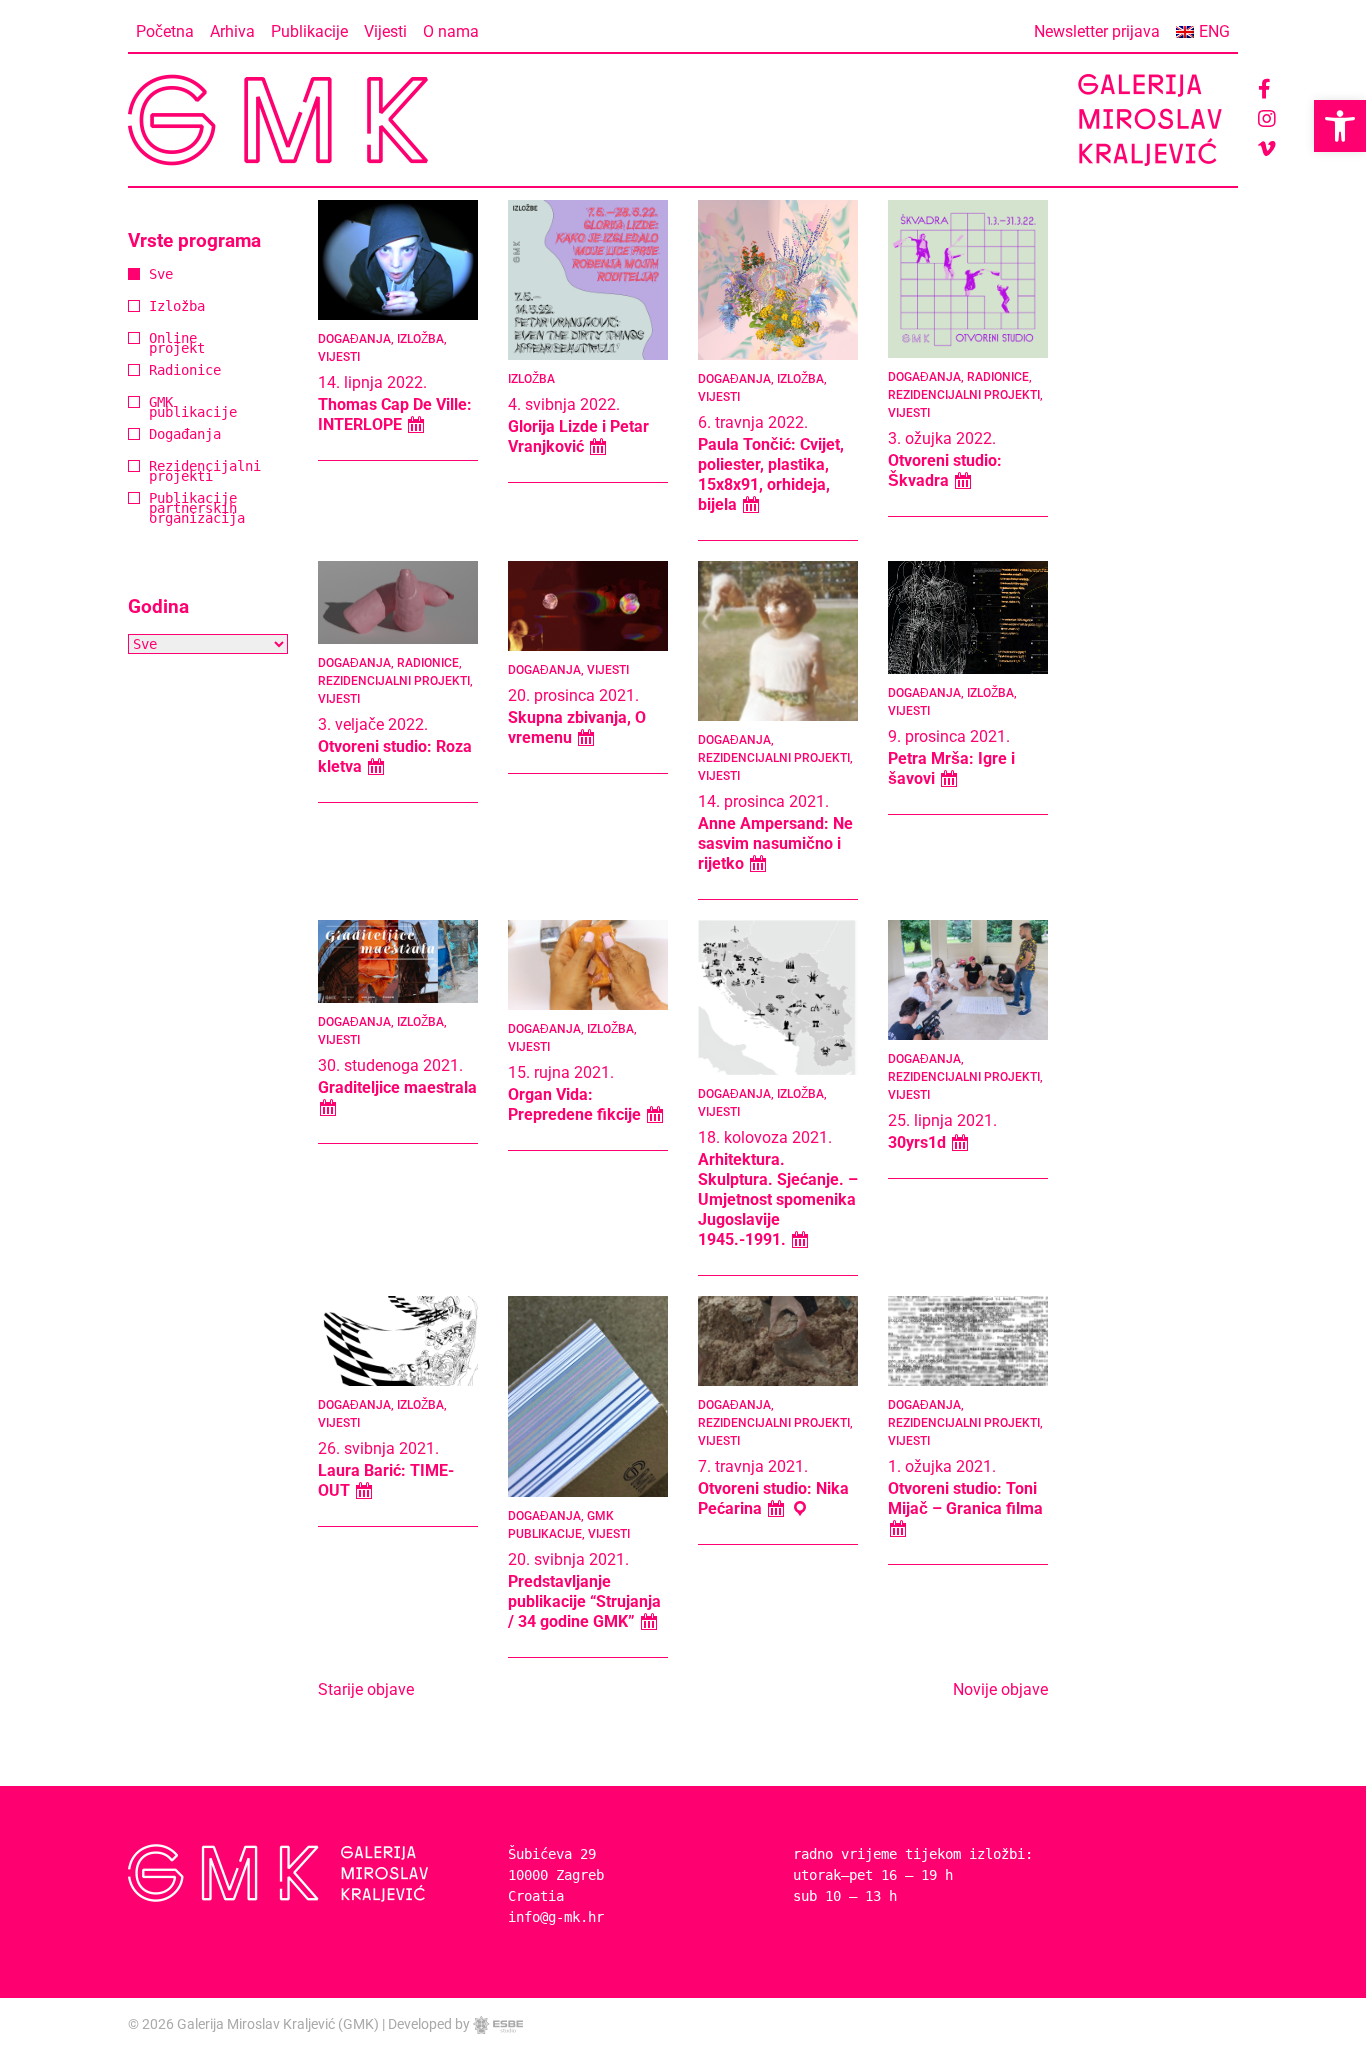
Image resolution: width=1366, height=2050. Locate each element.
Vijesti (385, 31)
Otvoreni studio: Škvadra (945, 470)
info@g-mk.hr (556, 1917)
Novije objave (1000, 1689)
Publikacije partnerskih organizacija (157, 509)
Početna (165, 31)
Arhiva (232, 31)
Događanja (157, 435)
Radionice (157, 371)
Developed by (430, 2024)
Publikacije (309, 31)
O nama (451, 31)
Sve (157, 275)
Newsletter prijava (1097, 31)
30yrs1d (919, 1142)
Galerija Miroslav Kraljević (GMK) (278, 2024)
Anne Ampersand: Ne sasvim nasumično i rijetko (775, 843)
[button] (1340, 126)
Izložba (157, 307)
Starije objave (366, 1689)
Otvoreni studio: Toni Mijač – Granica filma (965, 1498)
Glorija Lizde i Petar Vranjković (578, 436)
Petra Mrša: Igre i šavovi (951, 768)
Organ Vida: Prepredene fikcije (576, 1104)
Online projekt (157, 344)
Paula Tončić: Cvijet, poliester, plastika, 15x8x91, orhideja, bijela (771, 474)
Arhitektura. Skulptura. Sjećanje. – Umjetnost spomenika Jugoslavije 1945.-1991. (778, 1199)
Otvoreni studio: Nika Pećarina (773, 1498)
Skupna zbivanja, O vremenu (577, 727)
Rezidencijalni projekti (157, 472)
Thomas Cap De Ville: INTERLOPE (395, 414)
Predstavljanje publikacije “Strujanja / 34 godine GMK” (584, 1601)
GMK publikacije (157, 408)
